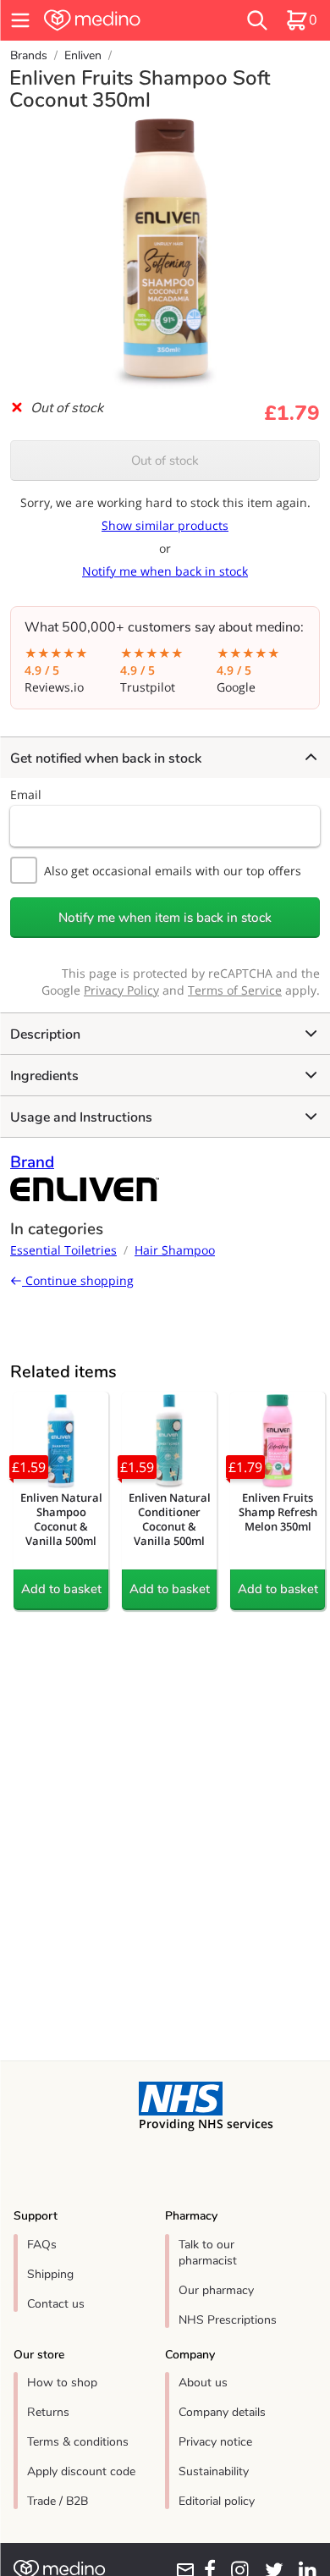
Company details (222, 2412)
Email (26, 794)
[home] (118, 20)
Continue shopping (78, 1280)
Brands (29, 55)
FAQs (42, 2245)
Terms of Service (235, 990)
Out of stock (165, 461)
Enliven (83, 55)
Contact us (56, 2304)
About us (203, 2383)
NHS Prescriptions (228, 2320)
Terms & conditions (78, 2442)
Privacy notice (215, 2442)
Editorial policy (217, 2501)
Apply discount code (81, 2471)
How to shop (62, 2383)
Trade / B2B (58, 2501)
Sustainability (214, 2471)
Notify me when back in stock (165, 571)
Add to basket (61, 1589)
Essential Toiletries (63, 1250)
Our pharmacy (216, 2290)
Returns (48, 2412)
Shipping (50, 2274)
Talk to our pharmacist (208, 2253)
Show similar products (165, 525)
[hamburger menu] (20, 20)
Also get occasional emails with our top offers (173, 871)
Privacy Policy (121, 990)
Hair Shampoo (175, 1250)
